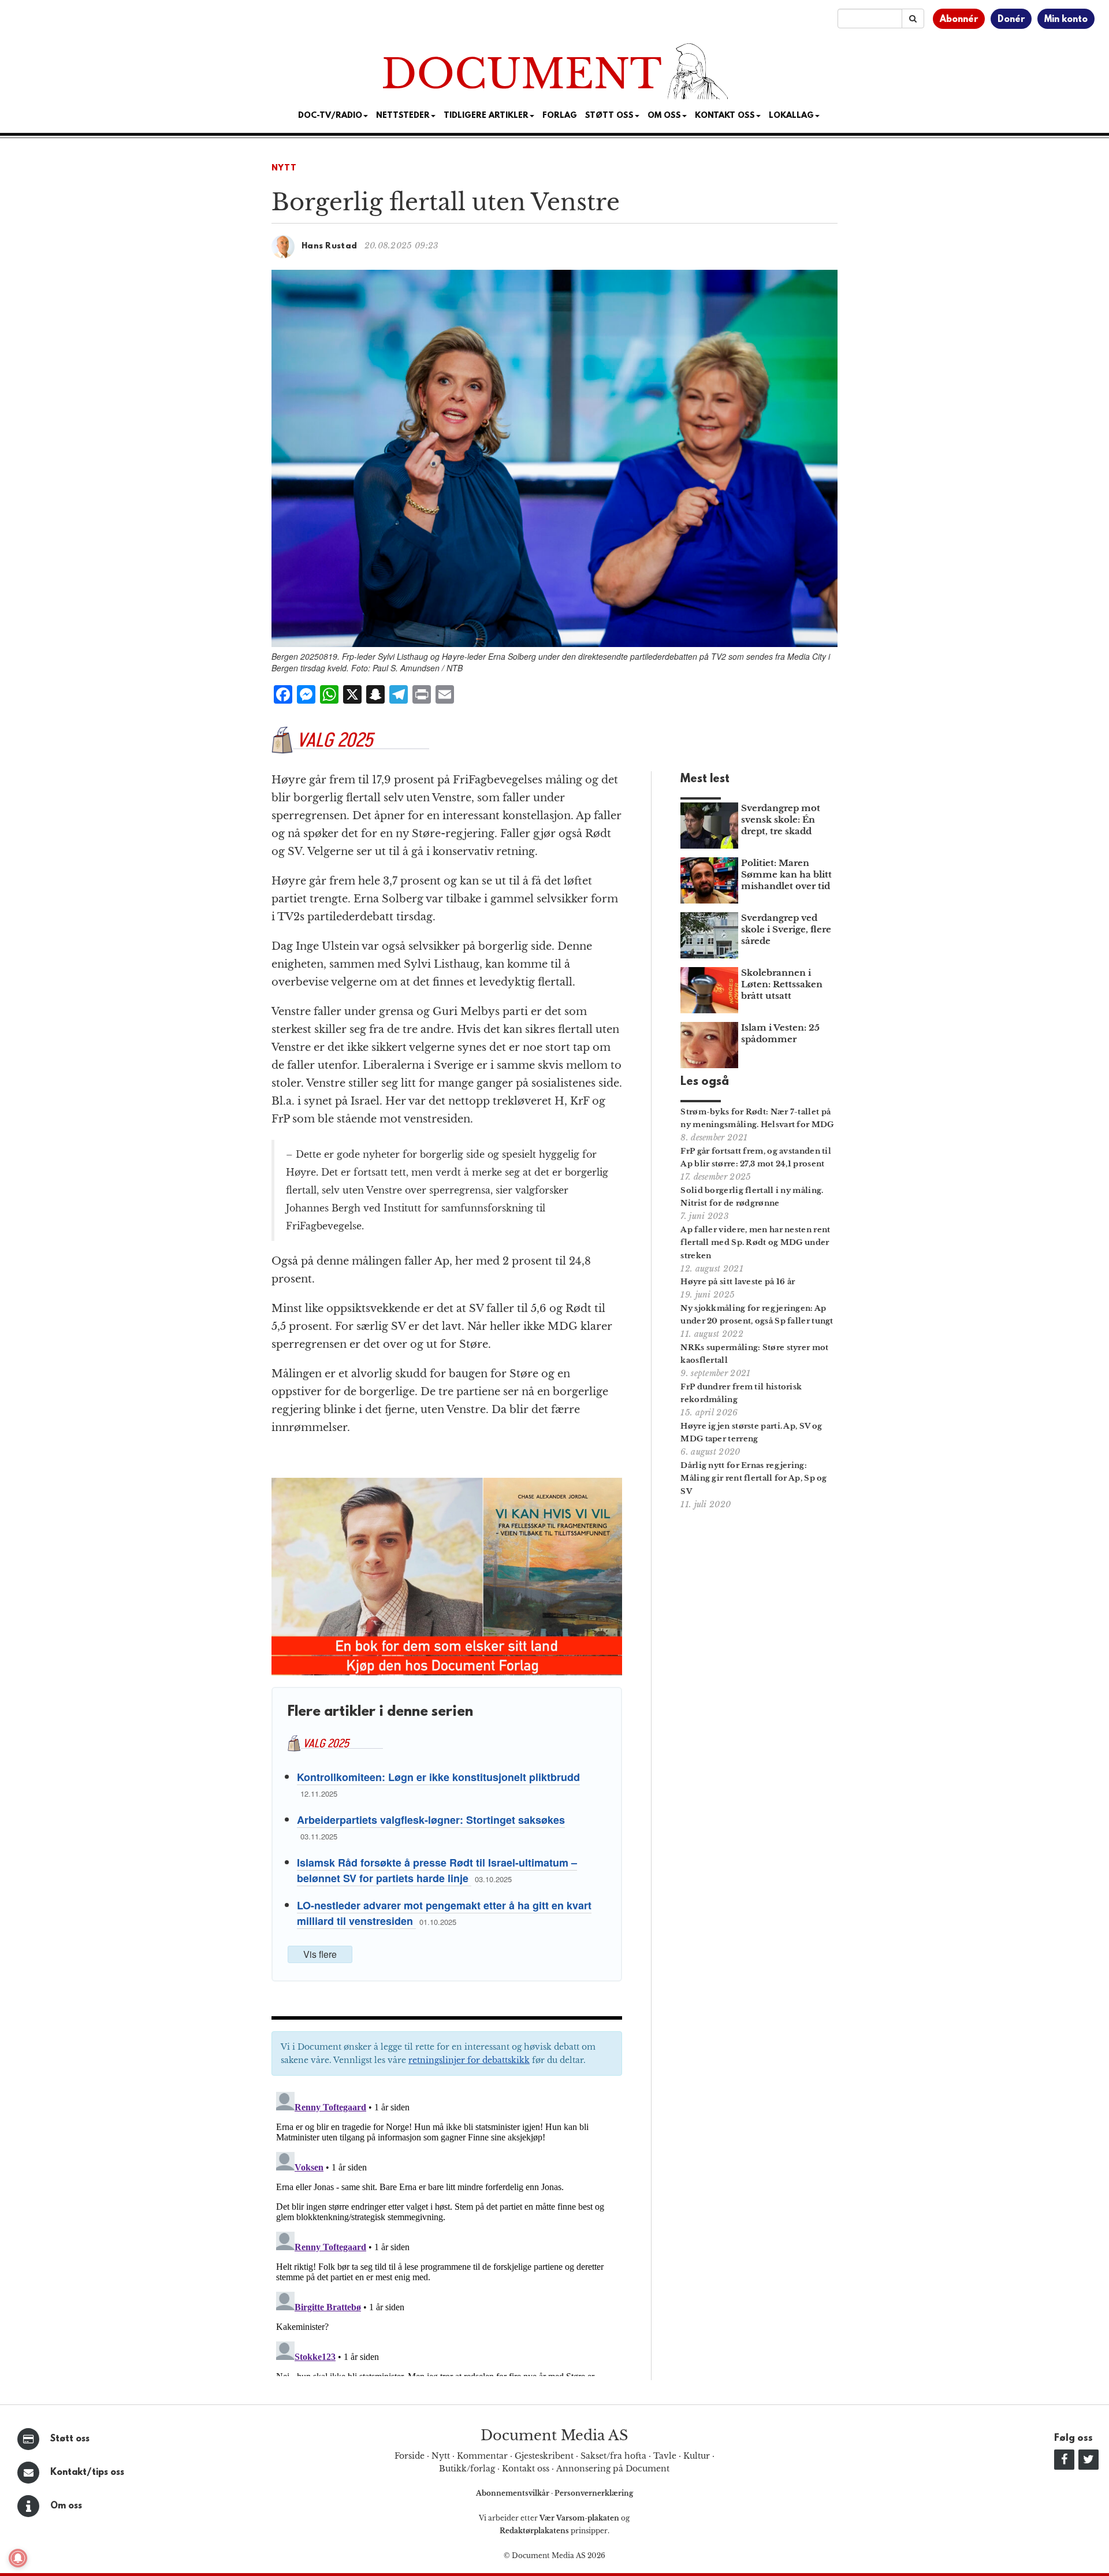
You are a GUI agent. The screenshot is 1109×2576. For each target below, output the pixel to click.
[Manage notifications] (18, 2558)
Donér (1011, 20)
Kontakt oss (725, 116)
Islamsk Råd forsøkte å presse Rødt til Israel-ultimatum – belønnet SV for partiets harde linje (437, 1870)
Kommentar (482, 2456)
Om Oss (664, 116)
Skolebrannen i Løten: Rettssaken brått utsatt (782, 984)
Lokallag (791, 116)
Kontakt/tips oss (87, 2473)
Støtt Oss (609, 116)
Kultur (697, 2456)
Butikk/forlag (467, 2469)
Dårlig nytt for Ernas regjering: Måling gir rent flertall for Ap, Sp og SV (753, 1479)
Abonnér (959, 20)
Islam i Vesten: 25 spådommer (780, 1033)
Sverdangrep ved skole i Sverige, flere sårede (786, 929)
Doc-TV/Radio (330, 116)
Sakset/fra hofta (613, 2456)
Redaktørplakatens (534, 2531)
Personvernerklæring (594, 2493)
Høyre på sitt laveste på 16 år (738, 1282)
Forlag (560, 116)
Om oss (66, 2506)
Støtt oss (70, 2439)
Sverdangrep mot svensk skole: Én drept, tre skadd (781, 819)
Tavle (665, 2456)
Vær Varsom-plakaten (579, 2518)
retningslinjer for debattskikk (469, 2060)
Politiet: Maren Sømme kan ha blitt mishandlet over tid (786, 874)
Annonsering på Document (613, 2469)
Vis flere (320, 1954)
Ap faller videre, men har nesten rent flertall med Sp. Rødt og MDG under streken (755, 1243)
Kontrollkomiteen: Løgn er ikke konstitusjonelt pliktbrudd (438, 1777)
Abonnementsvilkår (513, 2493)
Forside (410, 2456)
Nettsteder (403, 116)
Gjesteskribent (544, 2456)
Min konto (1066, 20)
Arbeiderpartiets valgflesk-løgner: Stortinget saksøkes (431, 1820)
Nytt (284, 168)
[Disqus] (447, 2232)
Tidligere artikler (486, 116)
